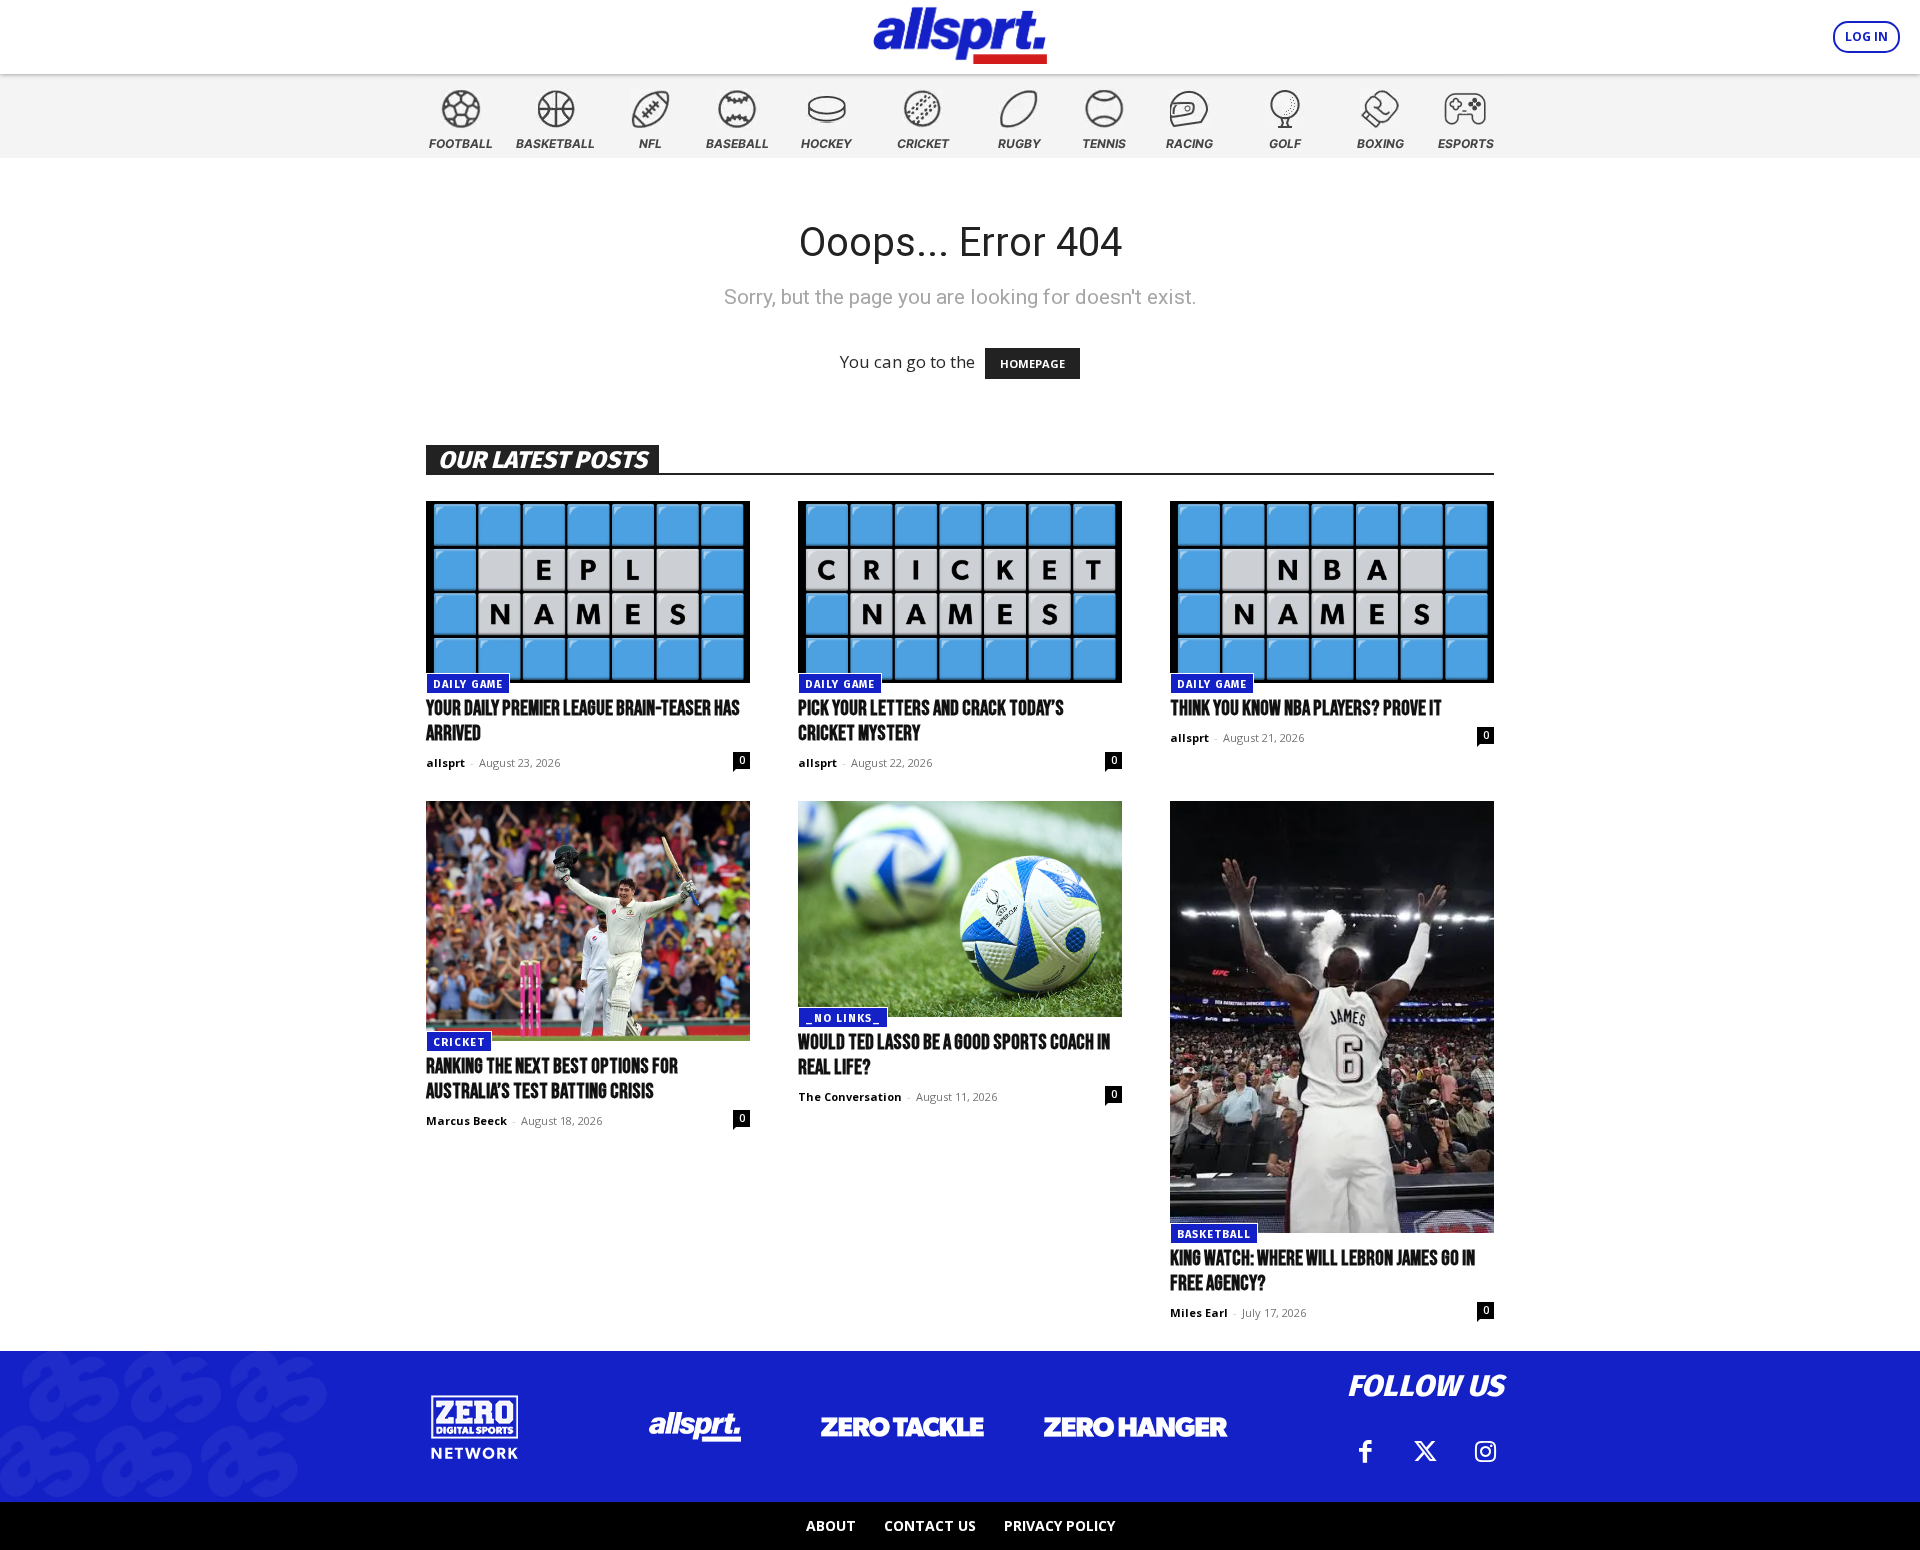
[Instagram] (1485, 1452)
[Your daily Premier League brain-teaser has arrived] (588, 592)
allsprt (445, 762)
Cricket (459, 1042)
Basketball (1214, 1234)
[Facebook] (1365, 1452)
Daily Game (468, 684)
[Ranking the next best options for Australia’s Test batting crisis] (588, 921)
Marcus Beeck (466, 1120)
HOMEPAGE (1032, 363)
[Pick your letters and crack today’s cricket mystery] (960, 592)
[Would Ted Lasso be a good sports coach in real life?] (960, 909)
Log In (1866, 36)
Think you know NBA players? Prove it (1306, 708)
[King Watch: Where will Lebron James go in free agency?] (1332, 1017)
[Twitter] (1425, 1452)
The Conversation (850, 1096)
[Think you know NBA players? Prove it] (1332, 592)
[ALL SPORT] (960, 32)
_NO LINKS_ (843, 1018)
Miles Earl (1199, 1312)
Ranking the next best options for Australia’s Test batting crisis (552, 1079)
